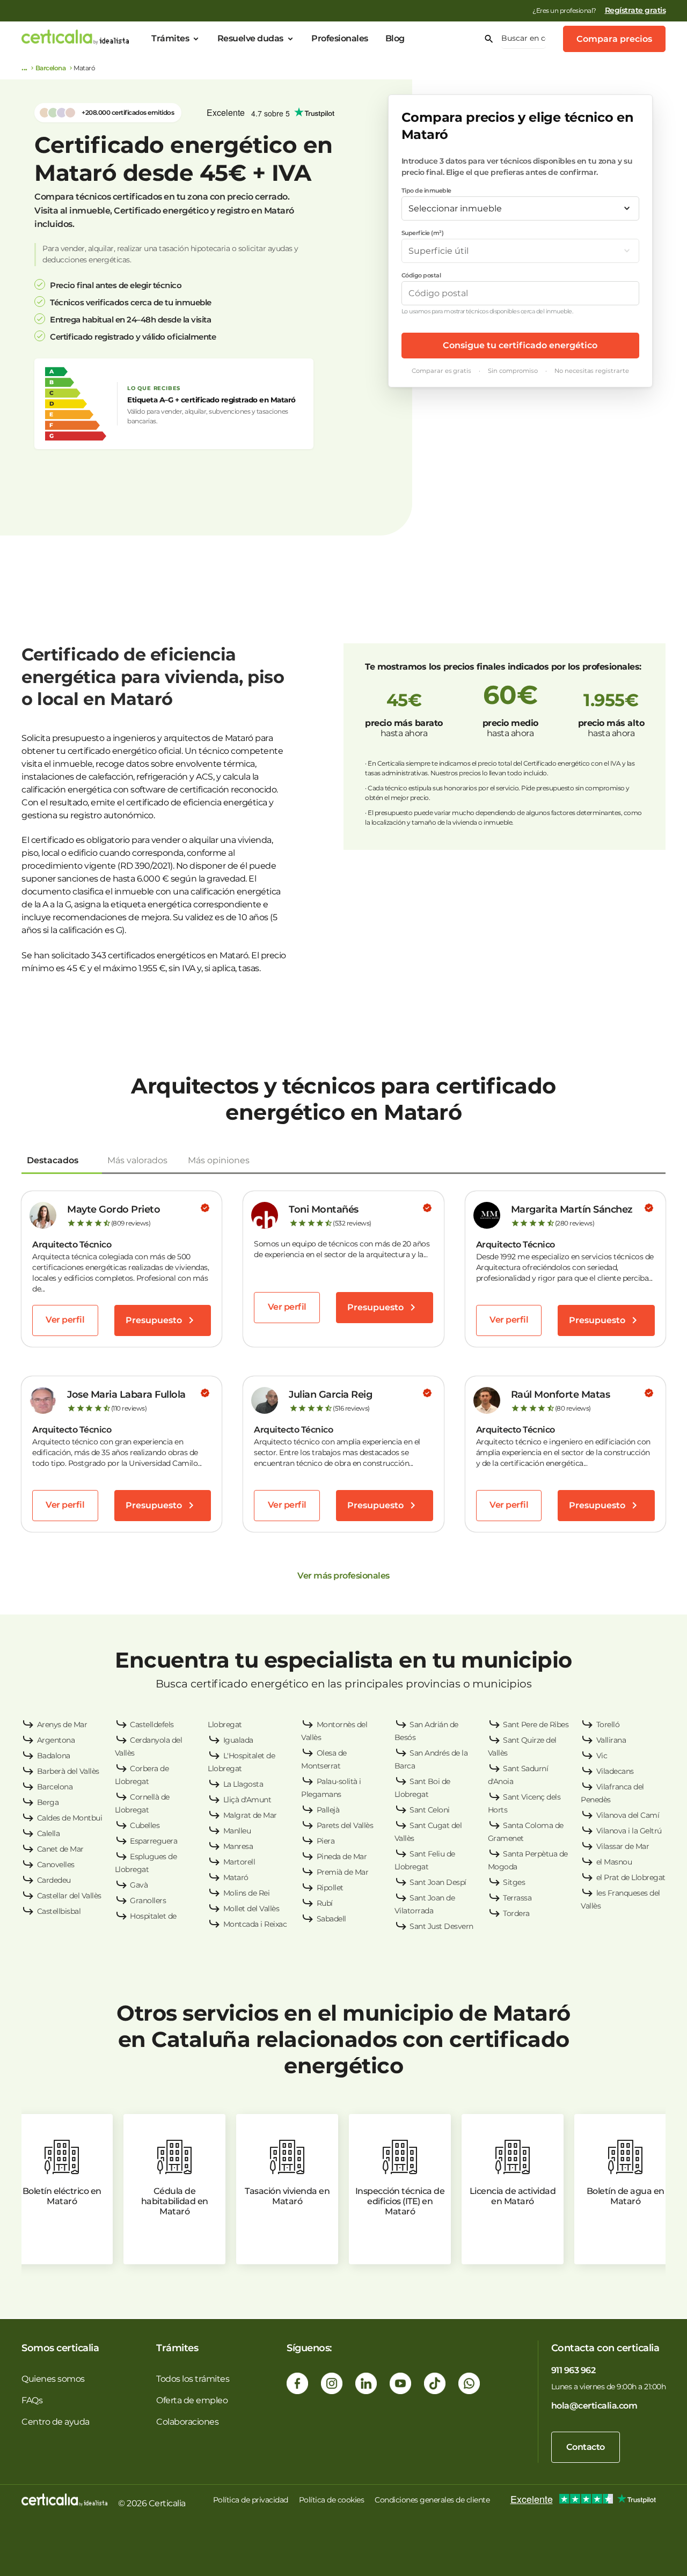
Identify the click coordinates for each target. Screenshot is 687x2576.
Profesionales (340, 38)
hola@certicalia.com (594, 2406)
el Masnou (614, 1862)
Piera (326, 1841)
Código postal (421, 275)
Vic (602, 1756)
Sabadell (331, 1919)
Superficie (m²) (423, 233)
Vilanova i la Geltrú (629, 1831)
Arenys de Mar (62, 1724)
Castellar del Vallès (69, 1896)
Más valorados (137, 1160)
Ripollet (330, 1888)
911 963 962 (573, 2370)
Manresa (238, 1846)
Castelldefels (152, 1724)
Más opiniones (219, 1160)
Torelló (608, 1724)
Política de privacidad (251, 2500)
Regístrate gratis (635, 10)
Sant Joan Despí (438, 1882)
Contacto (586, 2447)
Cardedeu (54, 1880)
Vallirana (611, 1740)
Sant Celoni (430, 1810)
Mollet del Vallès (251, 1909)
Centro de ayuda (56, 2422)
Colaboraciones (187, 2422)
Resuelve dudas (250, 38)
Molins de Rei (247, 1893)
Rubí (325, 1903)
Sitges (514, 1882)
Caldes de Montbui (70, 1818)
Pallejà (328, 1810)
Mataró (236, 1877)
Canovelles (56, 1865)
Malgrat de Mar (250, 1815)
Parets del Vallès (345, 1825)
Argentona (56, 1740)
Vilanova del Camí (628, 1815)
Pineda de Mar (342, 1856)
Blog (395, 38)
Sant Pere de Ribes (536, 1724)
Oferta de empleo (192, 2400)
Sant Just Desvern (441, 1926)
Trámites (170, 38)
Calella (49, 1833)
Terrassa (517, 1898)
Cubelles (145, 1825)
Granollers (148, 1900)
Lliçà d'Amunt (247, 1800)
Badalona (54, 1756)
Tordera (516, 1913)
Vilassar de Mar (623, 1846)
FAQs (32, 2400)
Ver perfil (65, 1320)
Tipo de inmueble (426, 190)
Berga (48, 1802)
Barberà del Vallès (68, 1771)
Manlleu (237, 1831)
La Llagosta (243, 1784)
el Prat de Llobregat (631, 1877)
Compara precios (614, 39)
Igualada (238, 1740)
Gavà (139, 1885)
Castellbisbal (59, 1911)
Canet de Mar (60, 1849)
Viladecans (615, 1771)
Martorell (239, 1862)
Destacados (53, 1160)
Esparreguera (154, 1841)
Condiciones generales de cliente (432, 2500)
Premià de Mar (343, 1872)
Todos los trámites (193, 2379)
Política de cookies (332, 2500)
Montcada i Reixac (255, 1924)
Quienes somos (53, 2379)
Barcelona (51, 68)
